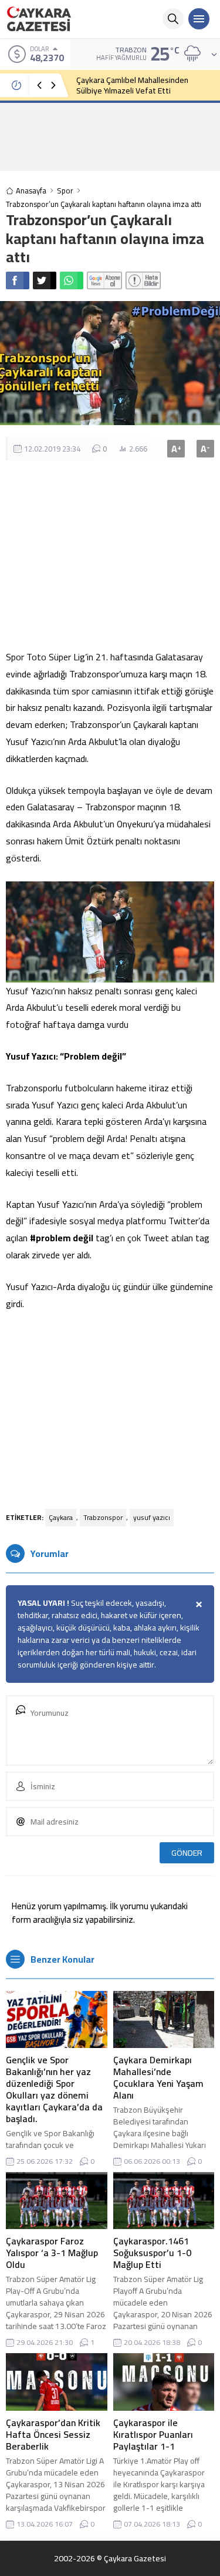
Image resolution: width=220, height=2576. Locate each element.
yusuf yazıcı (152, 1517)
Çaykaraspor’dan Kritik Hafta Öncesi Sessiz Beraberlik (53, 2434)
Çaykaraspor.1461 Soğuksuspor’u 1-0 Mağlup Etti (152, 2253)
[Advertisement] (110, 136)
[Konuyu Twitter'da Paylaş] (45, 280)
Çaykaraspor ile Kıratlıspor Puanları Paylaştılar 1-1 (153, 2434)
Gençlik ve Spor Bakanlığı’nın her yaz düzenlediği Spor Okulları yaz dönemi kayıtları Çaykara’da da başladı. (54, 2089)
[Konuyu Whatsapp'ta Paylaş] (72, 280)
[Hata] (143, 280)
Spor (65, 191)
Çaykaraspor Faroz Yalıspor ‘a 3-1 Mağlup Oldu (52, 2253)
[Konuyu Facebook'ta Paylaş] (18, 280)
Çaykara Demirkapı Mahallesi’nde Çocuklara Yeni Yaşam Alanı (158, 2077)
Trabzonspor (103, 1517)
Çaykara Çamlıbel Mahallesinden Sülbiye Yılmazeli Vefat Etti (132, 85)
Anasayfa (31, 191)
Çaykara (61, 1517)
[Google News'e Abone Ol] (104, 280)
